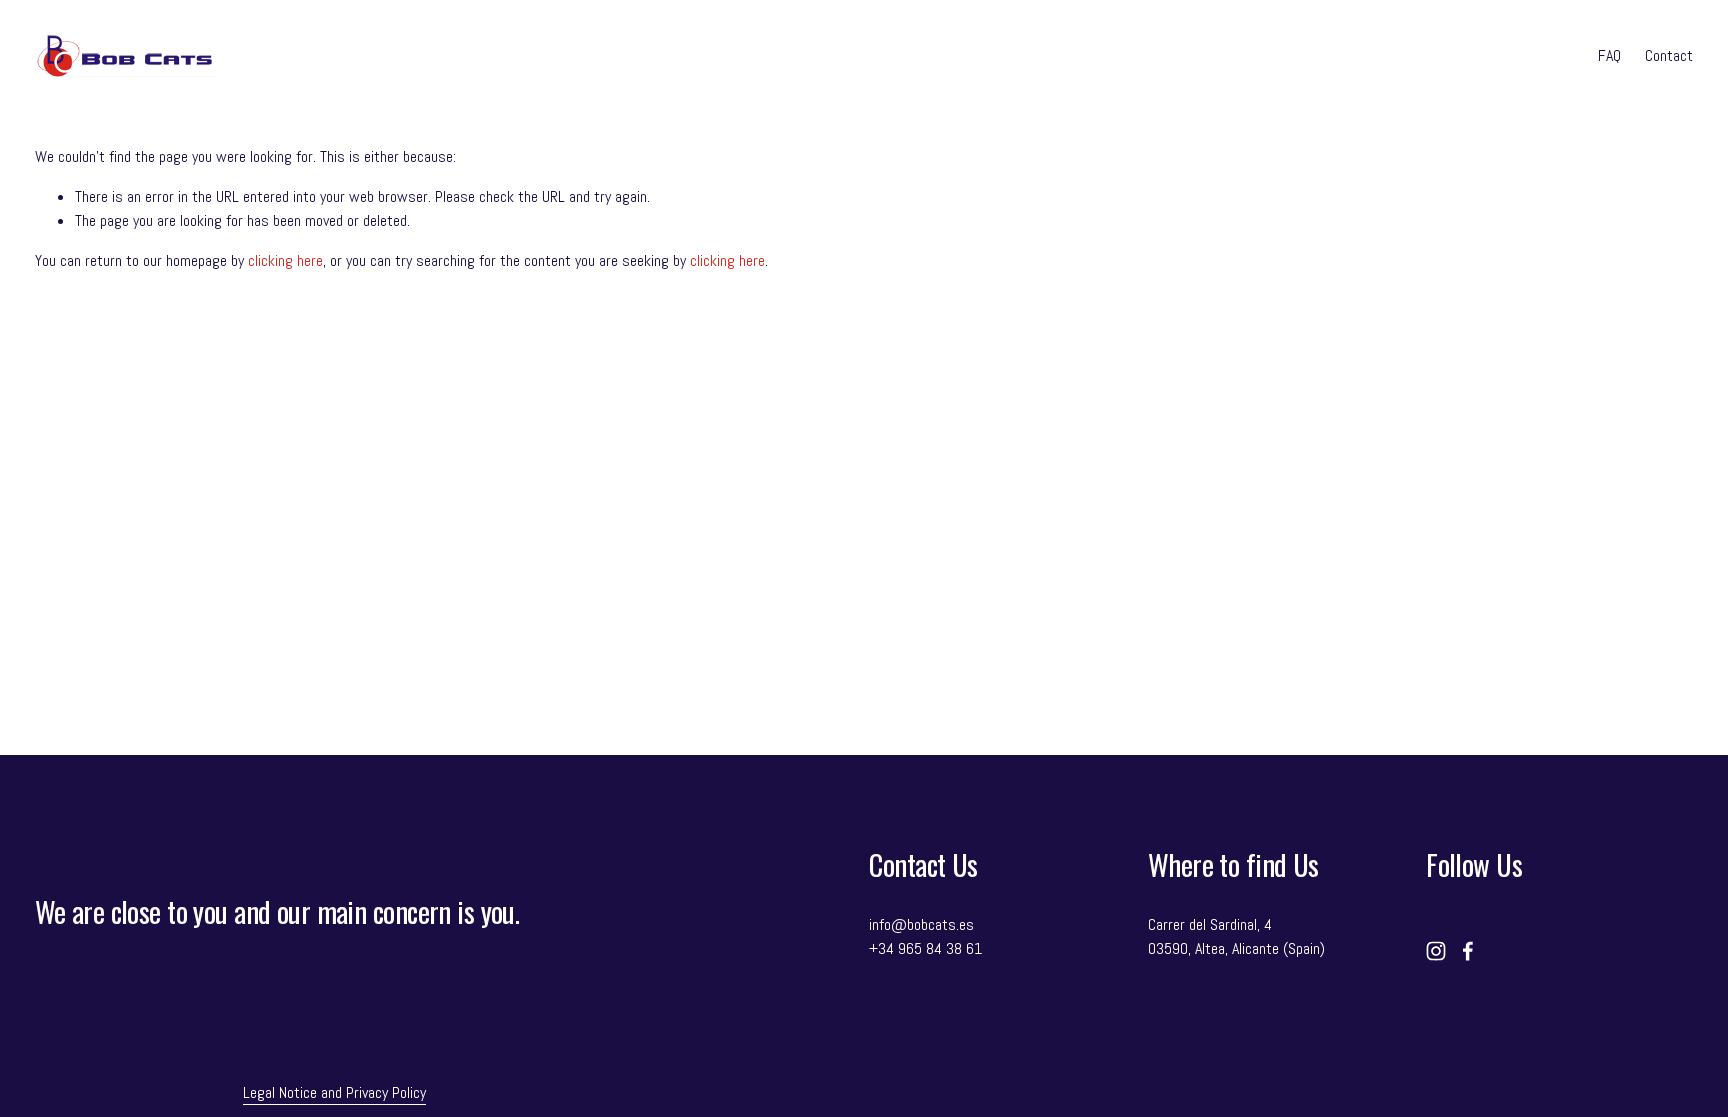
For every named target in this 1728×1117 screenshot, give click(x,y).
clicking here (285, 260)
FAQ (1609, 55)
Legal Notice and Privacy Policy (334, 1092)
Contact (1669, 55)
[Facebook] (1468, 951)
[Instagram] (1436, 951)
